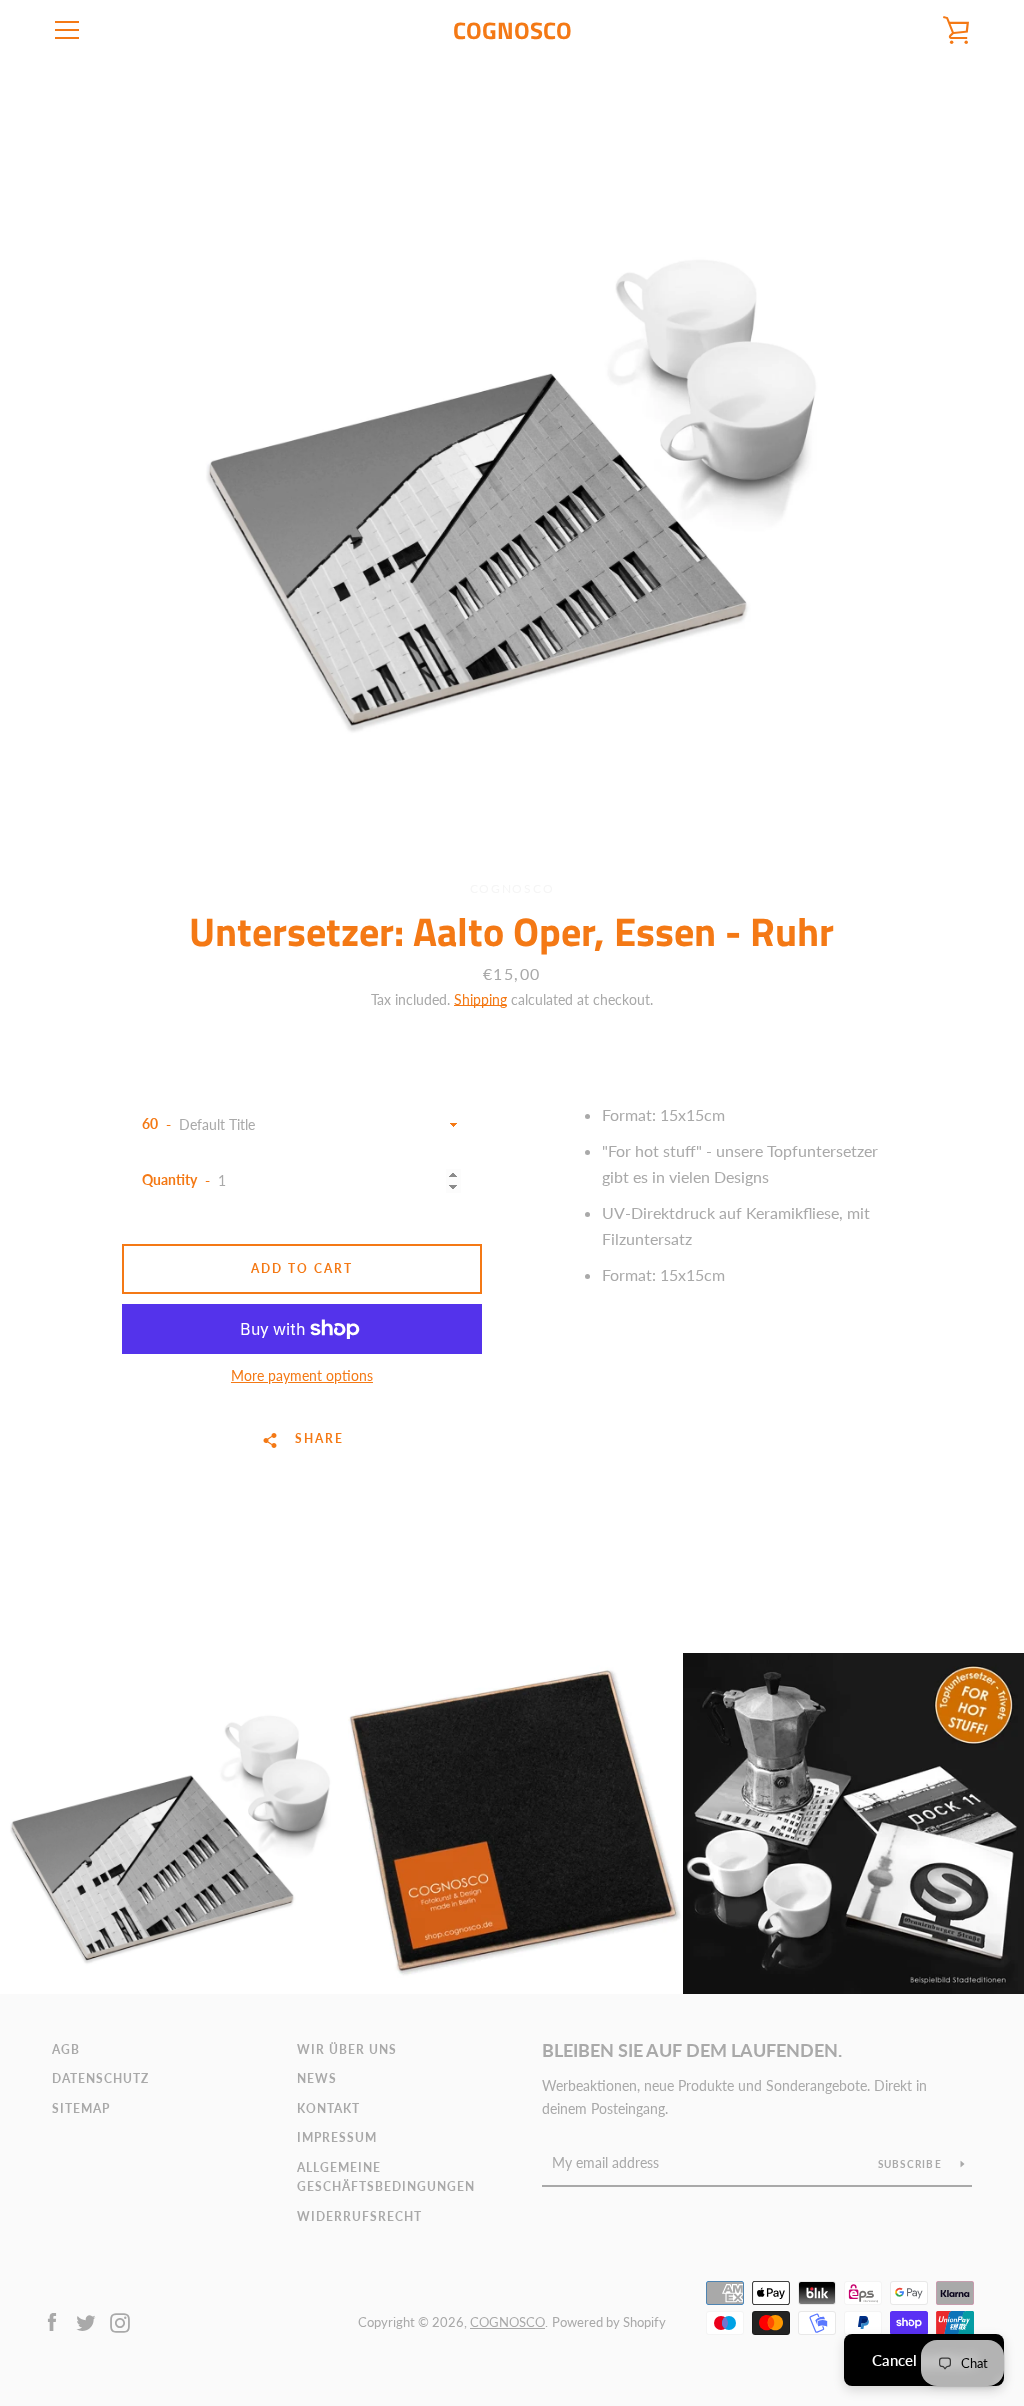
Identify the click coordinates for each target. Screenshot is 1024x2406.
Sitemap (81, 2108)
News (317, 2078)
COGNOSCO (512, 30)
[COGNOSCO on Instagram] (120, 2320)
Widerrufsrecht (359, 2216)
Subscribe (912, 2164)
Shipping (480, 999)
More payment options (302, 1375)
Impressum (337, 2137)
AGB (66, 2049)
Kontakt (328, 2108)
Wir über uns (347, 2049)
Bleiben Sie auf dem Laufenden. (692, 2050)
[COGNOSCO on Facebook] (52, 2320)
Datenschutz (100, 2078)
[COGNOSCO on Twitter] (86, 2320)
